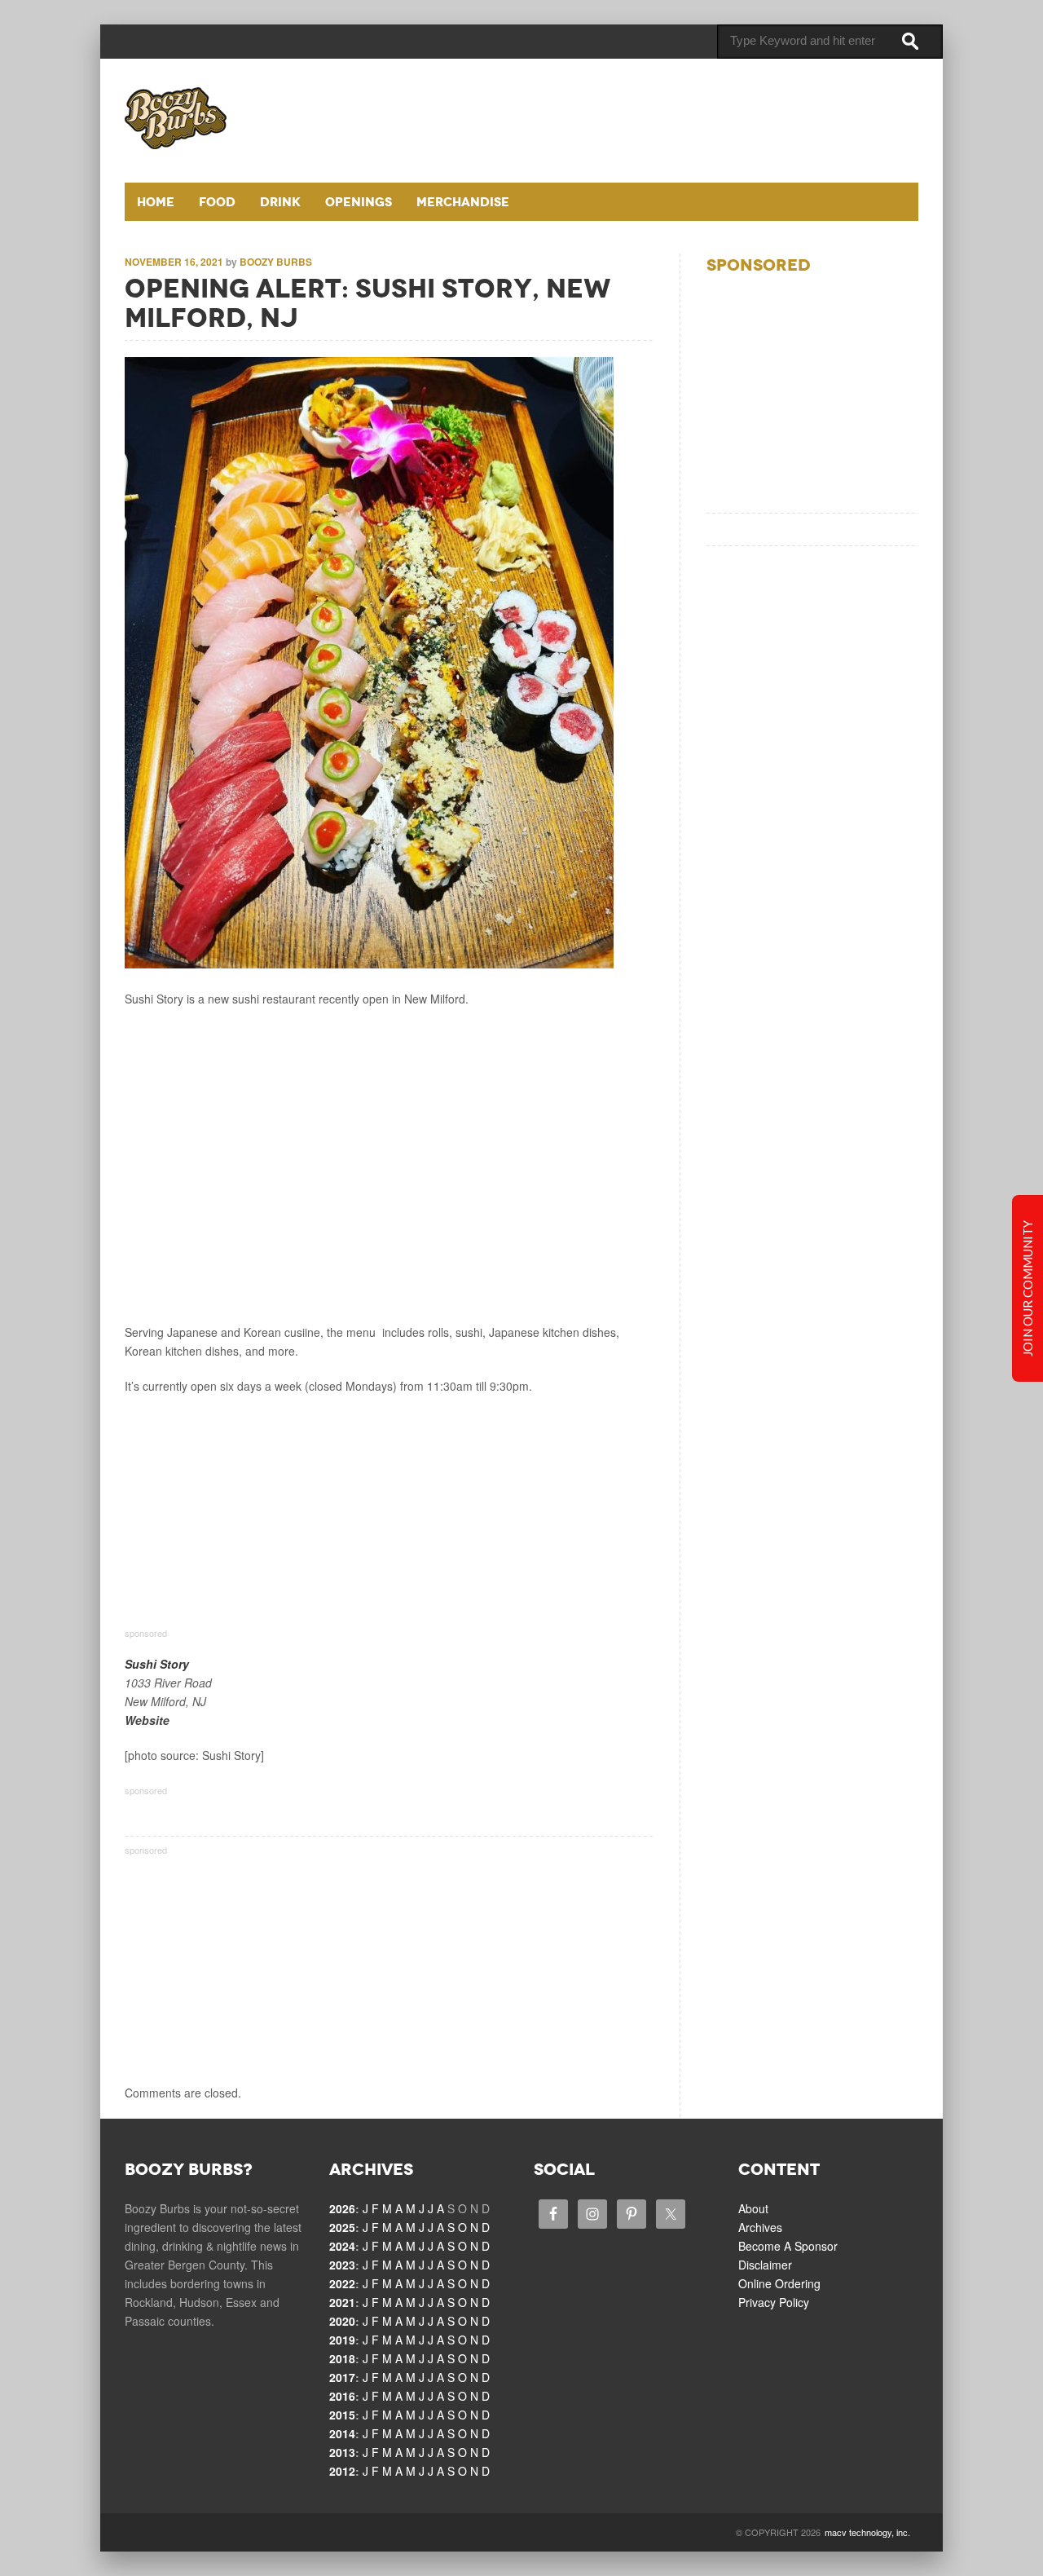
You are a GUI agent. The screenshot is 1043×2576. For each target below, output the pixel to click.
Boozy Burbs (276, 262)
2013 (342, 2452)
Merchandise (463, 202)
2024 (342, 2246)
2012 (342, 2471)
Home (156, 202)
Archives (760, 2227)
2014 (342, 2433)
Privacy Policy (774, 2302)
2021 (342, 2302)
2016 (342, 2396)
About (753, 2208)
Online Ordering (779, 2283)
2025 (342, 2227)
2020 (342, 2321)
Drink (280, 202)
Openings (359, 202)
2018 (342, 2358)
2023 (342, 2265)
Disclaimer (765, 2265)
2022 (342, 2283)
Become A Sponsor (788, 2246)
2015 (342, 2415)
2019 (342, 2340)
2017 (342, 2377)
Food (217, 202)
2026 (342, 2208)
